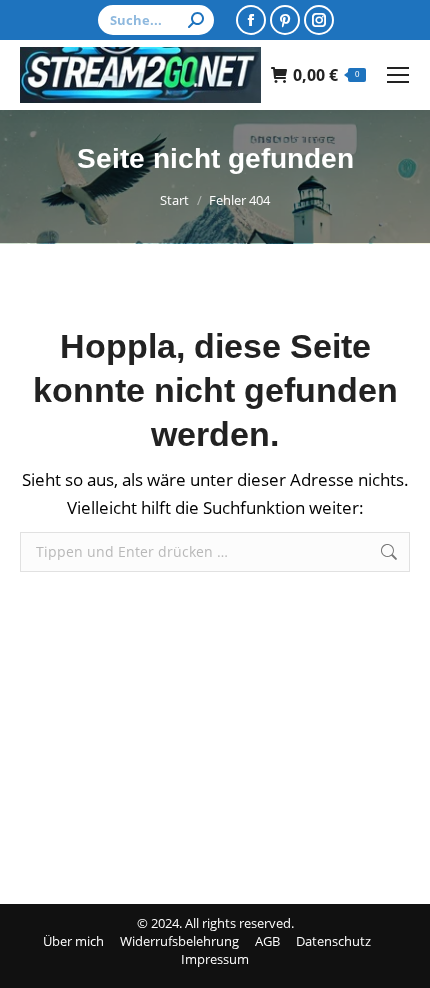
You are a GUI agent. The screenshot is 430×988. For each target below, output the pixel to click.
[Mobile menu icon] (398, 75)
